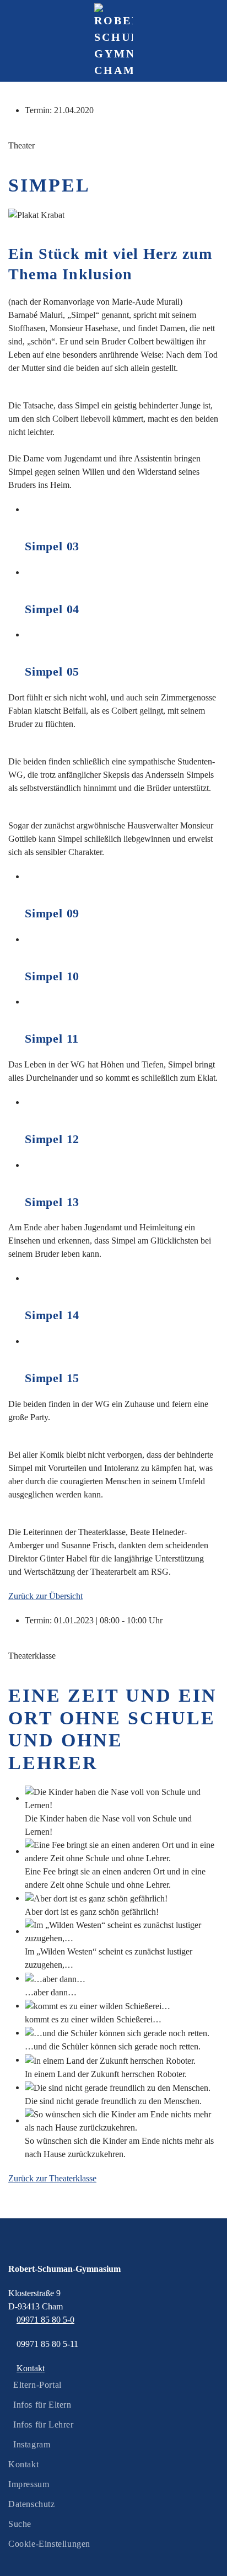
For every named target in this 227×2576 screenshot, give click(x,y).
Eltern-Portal (37, 2385)
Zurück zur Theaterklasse (52, 2178)
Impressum (29, 2484)
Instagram (32, 2444)
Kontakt (23, 2464)
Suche (20, 2524)
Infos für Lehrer (44, 2424)
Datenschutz (32, 2504)
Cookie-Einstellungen (49, 2544)
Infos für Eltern (42, 2405)
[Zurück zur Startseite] (113, 41)
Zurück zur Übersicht (45, 1596)
